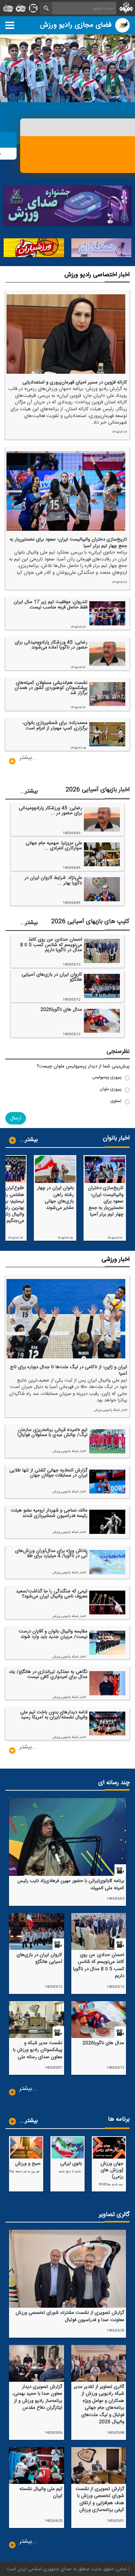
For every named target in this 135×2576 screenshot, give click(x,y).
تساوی (116, 1101)
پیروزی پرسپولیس (107, 1077)
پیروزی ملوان (111, 1089)
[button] (16, 1118)
